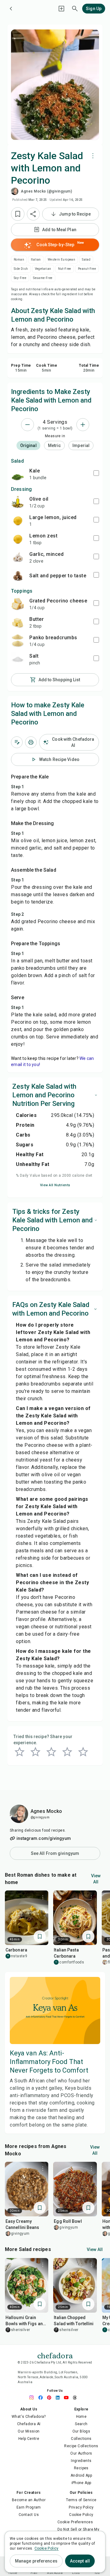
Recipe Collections (81, 2446)
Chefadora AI (29, 2424)
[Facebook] (42, 2398)
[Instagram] (34, 2398)
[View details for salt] (18, 659)
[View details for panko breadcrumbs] (18, 641)
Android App (81, 2475)
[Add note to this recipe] (17, 742)
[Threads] (76, 2398)
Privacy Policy (81, 2507)
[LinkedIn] (59, 2398)
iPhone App (81, 2483)
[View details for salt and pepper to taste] (18, 576)
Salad (86, 260)
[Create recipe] (61, 9)
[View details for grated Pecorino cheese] (18, 604)
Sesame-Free (43, 278)
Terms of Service (81, 2500)
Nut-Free (65, 269)
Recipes (81, 2468)
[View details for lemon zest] (18, 539)
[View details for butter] (18, 622)
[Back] (11, 9)
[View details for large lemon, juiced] (18, 521)
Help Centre (29, 2439)
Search (81, 2424)
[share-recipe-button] (33, 214)
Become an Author (29, 2500)
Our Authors (81, 2453)
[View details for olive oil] (18, 502)
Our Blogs (81, 2431)
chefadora (55, 2355)
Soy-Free (20, 278)
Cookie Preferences (75, 2522)
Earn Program (29, 2507)
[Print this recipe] (31, 742)
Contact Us (29, 2515)
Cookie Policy (81, 2515)
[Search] (75, 9)
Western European (61, 260)
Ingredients (81, 2461)
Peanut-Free (87, 269)
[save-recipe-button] (18, 214)
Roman (19, 260)
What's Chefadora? (29, 2417)
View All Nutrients (55, 1185)
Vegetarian (43, 269)
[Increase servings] (83, 425)
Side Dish (21, 269)
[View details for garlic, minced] (18, 557)
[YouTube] (68, 2398)
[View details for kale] (18, 474)
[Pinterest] (51, 2398)
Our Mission (29, 2431)
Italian (36, 260)
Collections (81, 2439)
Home (81, 2417)
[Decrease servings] (28, 425)
